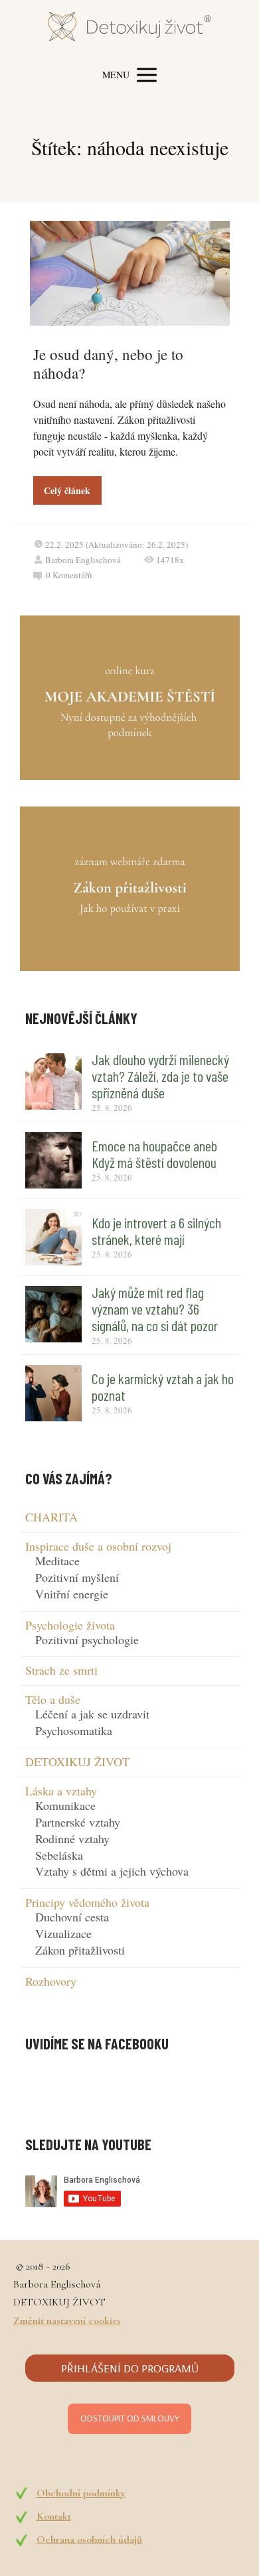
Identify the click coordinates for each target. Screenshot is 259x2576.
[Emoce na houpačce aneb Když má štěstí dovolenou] (53, 1160)
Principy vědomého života (87, 1902)
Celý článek (67, 490)
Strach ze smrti (61, 1670)
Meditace (57, 1561)
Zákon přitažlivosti (80, 1950)
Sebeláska (59, 1855)
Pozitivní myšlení (77, 1577)
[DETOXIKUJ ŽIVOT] (129, 29)
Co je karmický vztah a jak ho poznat (163, 1386)
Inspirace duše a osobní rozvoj (98, 1546)
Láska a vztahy (61, 1791)
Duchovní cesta (72, 1917)
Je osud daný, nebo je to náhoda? (108, 363)
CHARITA (51, 1517)
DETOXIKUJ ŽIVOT (77, 1762)
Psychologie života (70, 1625)
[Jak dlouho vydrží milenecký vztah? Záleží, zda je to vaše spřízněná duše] (53, 1081)
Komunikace (65, 1805)
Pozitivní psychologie (87, 1640)
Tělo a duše (53, 1699)
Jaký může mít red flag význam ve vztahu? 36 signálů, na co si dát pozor (155, 1309)
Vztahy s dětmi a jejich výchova (112, 1871)
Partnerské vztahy (78, 1822)
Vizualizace (63, 1933)
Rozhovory (51, 1981)
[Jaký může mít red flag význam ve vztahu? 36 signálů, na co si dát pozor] (53, 1314)
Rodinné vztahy (72, 1838)
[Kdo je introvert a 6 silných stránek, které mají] (53, 1237)
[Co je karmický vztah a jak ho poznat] (53, 1393)
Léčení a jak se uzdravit (92, 1714)
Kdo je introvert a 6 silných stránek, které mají (156, 1231)
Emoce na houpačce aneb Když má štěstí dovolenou (154, 1154)
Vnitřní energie (72, 1594)
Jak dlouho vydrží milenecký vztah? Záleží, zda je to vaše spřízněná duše (160, 1076)
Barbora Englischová (83, 560)
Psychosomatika (74, 1730)
